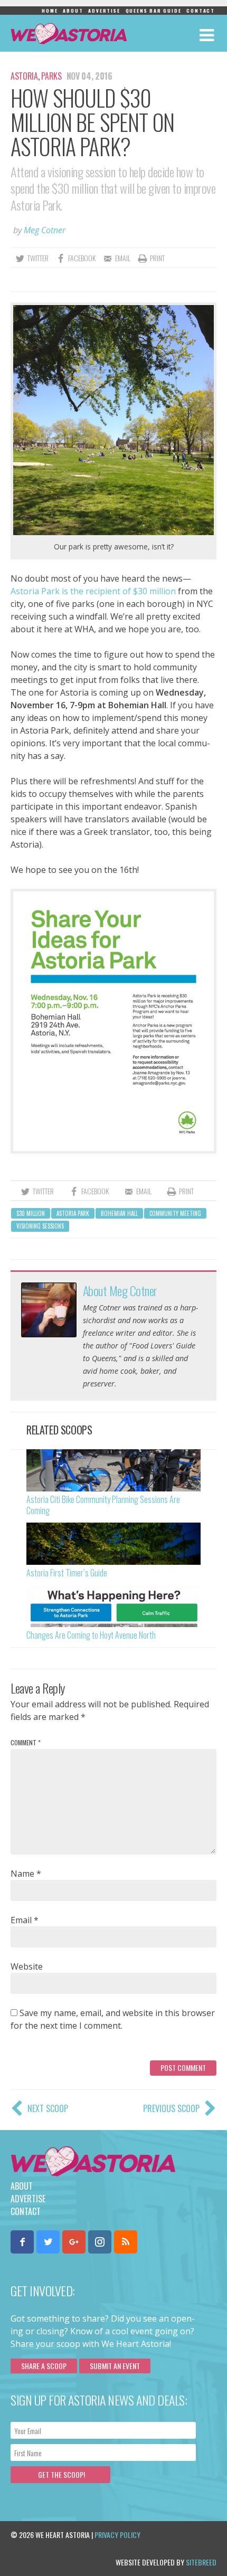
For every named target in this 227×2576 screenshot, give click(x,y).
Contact (201, 11)
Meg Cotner (45, 230)
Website (27, 1966)
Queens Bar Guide (154, 11)
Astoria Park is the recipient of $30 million (93, 591)
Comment (26, 1742)
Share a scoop (44, 2366)
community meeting (175, 1213)
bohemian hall (119, 1213)
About (73, 11)
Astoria (24, 76)
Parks (51, 76)
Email (25, 1920)
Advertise (104, 11)
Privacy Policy (117, 2535)
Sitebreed (201, 2562)
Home (50, 11)
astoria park (73, 1213)
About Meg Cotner (120, 1290)
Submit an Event (115, 2366)
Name (26, 1874)
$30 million (31, 1213)
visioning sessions (40, 1226)
